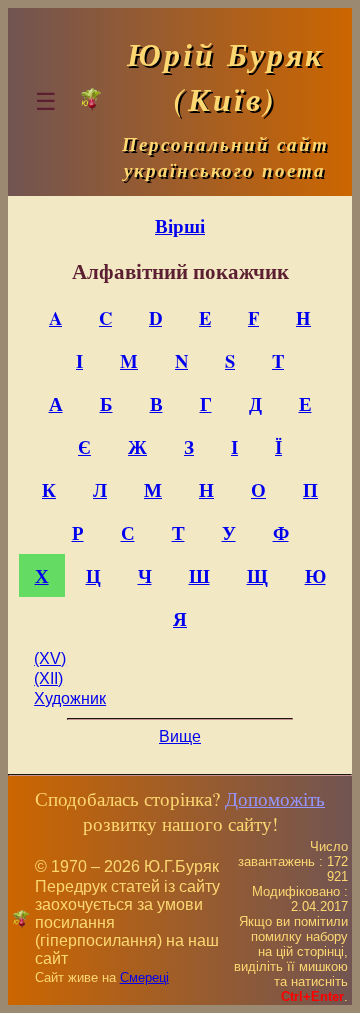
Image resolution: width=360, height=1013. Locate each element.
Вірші (180, 225)
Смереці (144, 977)
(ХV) (50, 658)
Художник (70, 698)
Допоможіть (275, 798)
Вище (180, 736)
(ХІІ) (48, 678)
